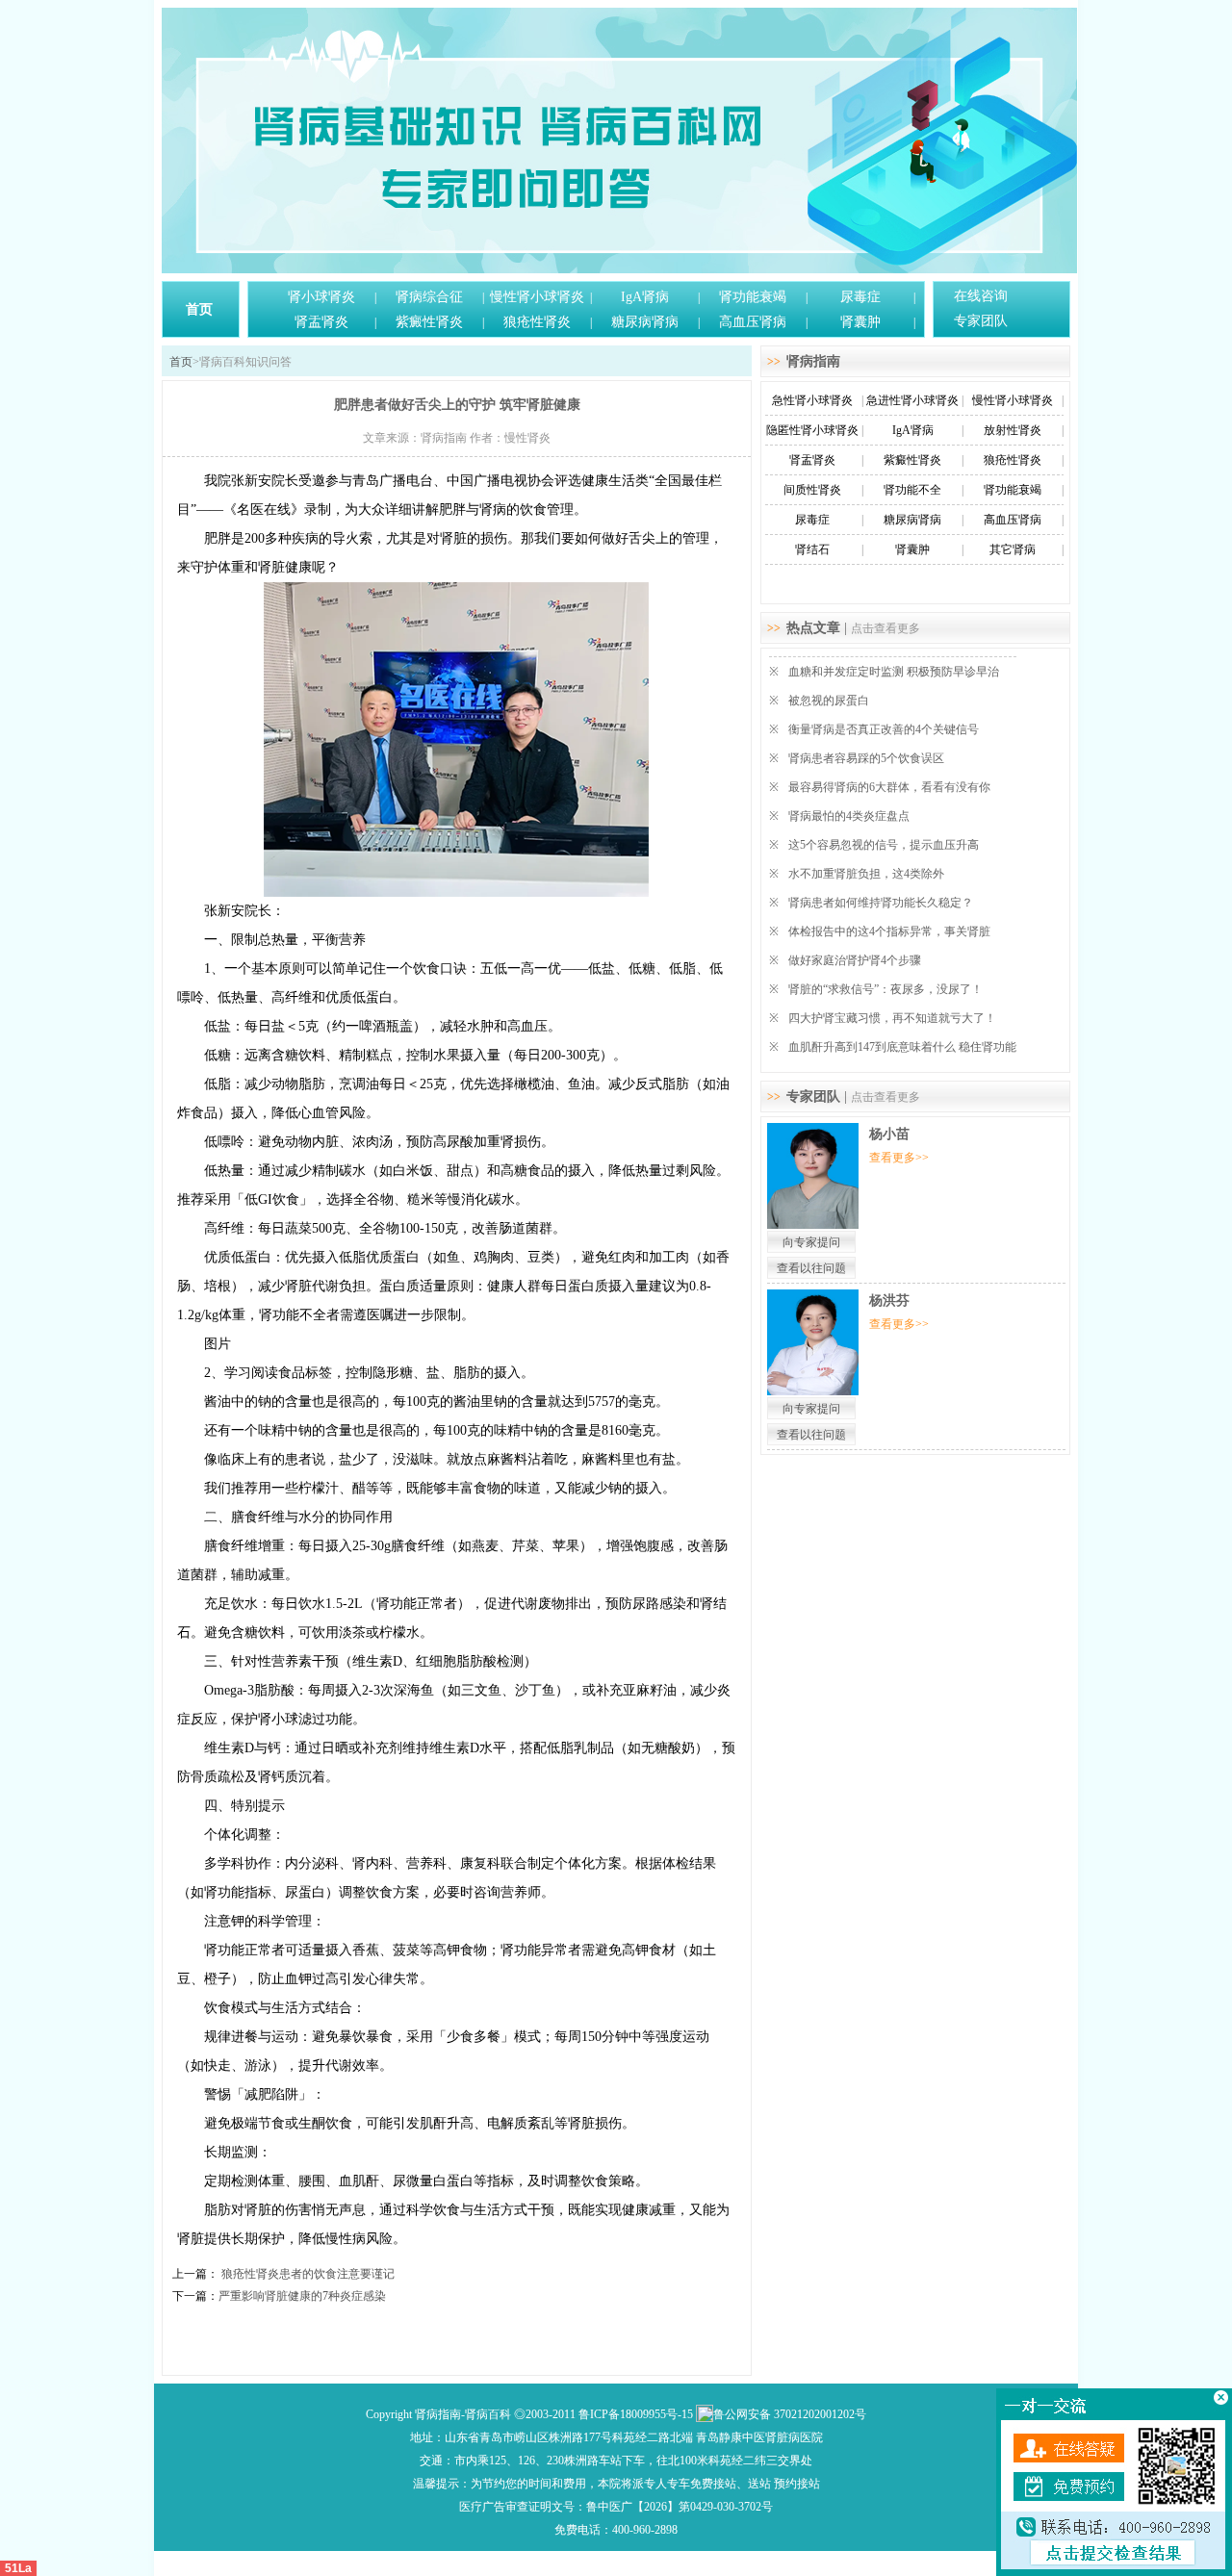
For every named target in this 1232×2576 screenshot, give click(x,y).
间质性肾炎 (812, 490)
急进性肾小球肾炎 (912, 400)
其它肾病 (1013, 549)
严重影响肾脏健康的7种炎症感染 (302, 2296)
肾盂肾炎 (321, 322)
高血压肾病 (753, 322)
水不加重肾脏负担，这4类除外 (866, 874)
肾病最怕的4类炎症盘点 (849, 816)
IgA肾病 (645, 297)
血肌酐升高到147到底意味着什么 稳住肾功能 (902, 1047)
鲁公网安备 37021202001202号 (790, 2414)
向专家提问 (811, 1242)
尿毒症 (860, 297)
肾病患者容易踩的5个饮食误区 (866, 758)
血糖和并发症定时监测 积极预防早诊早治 (894, 672)
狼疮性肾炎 (537, 322)
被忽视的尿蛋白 (829, 701)
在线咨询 (981, 296)
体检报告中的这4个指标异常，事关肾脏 (889, 931)
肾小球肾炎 (321, 297)
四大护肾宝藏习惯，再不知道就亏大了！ (892, 1018)
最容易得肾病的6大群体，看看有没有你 (889, 787)
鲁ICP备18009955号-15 (636, 2414)
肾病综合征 (429, 297)
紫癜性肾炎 (429, 322)
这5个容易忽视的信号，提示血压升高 (884, 845)
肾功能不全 (912, 490)
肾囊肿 (860, 322)
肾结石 (812, 549)
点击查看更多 (885, 628)
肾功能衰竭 (753, 297)
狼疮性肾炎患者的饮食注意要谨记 (307, 2274)
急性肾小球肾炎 (812, 400)
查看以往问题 (811, 1268)
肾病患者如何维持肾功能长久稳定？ (881, 903)
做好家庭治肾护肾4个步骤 (855, 960)
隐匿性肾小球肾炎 (812, 430)
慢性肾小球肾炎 (537, 297)
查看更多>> (899, 1158)
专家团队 (981, 321)
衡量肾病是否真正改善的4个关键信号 (884, 729)
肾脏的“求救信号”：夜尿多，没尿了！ (885, 989)
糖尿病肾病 (645, 322)
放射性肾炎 (1013, 430)
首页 (199, 309)
